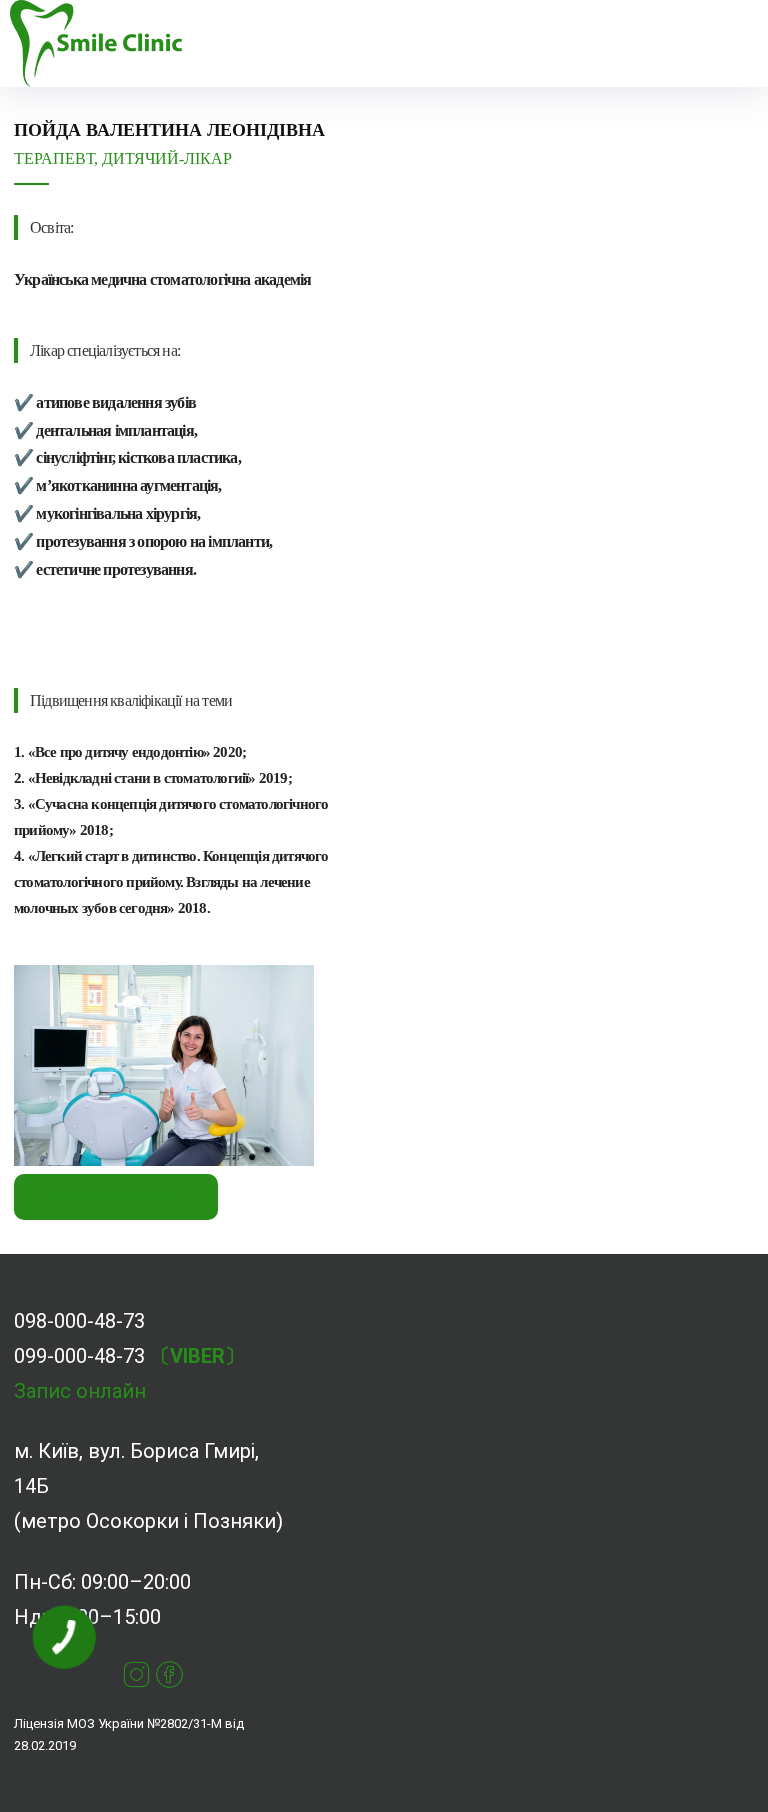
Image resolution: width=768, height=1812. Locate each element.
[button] (253, 44)
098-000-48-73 (79, 1321)
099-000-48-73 (79, 1356)
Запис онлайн (80, 1391)
